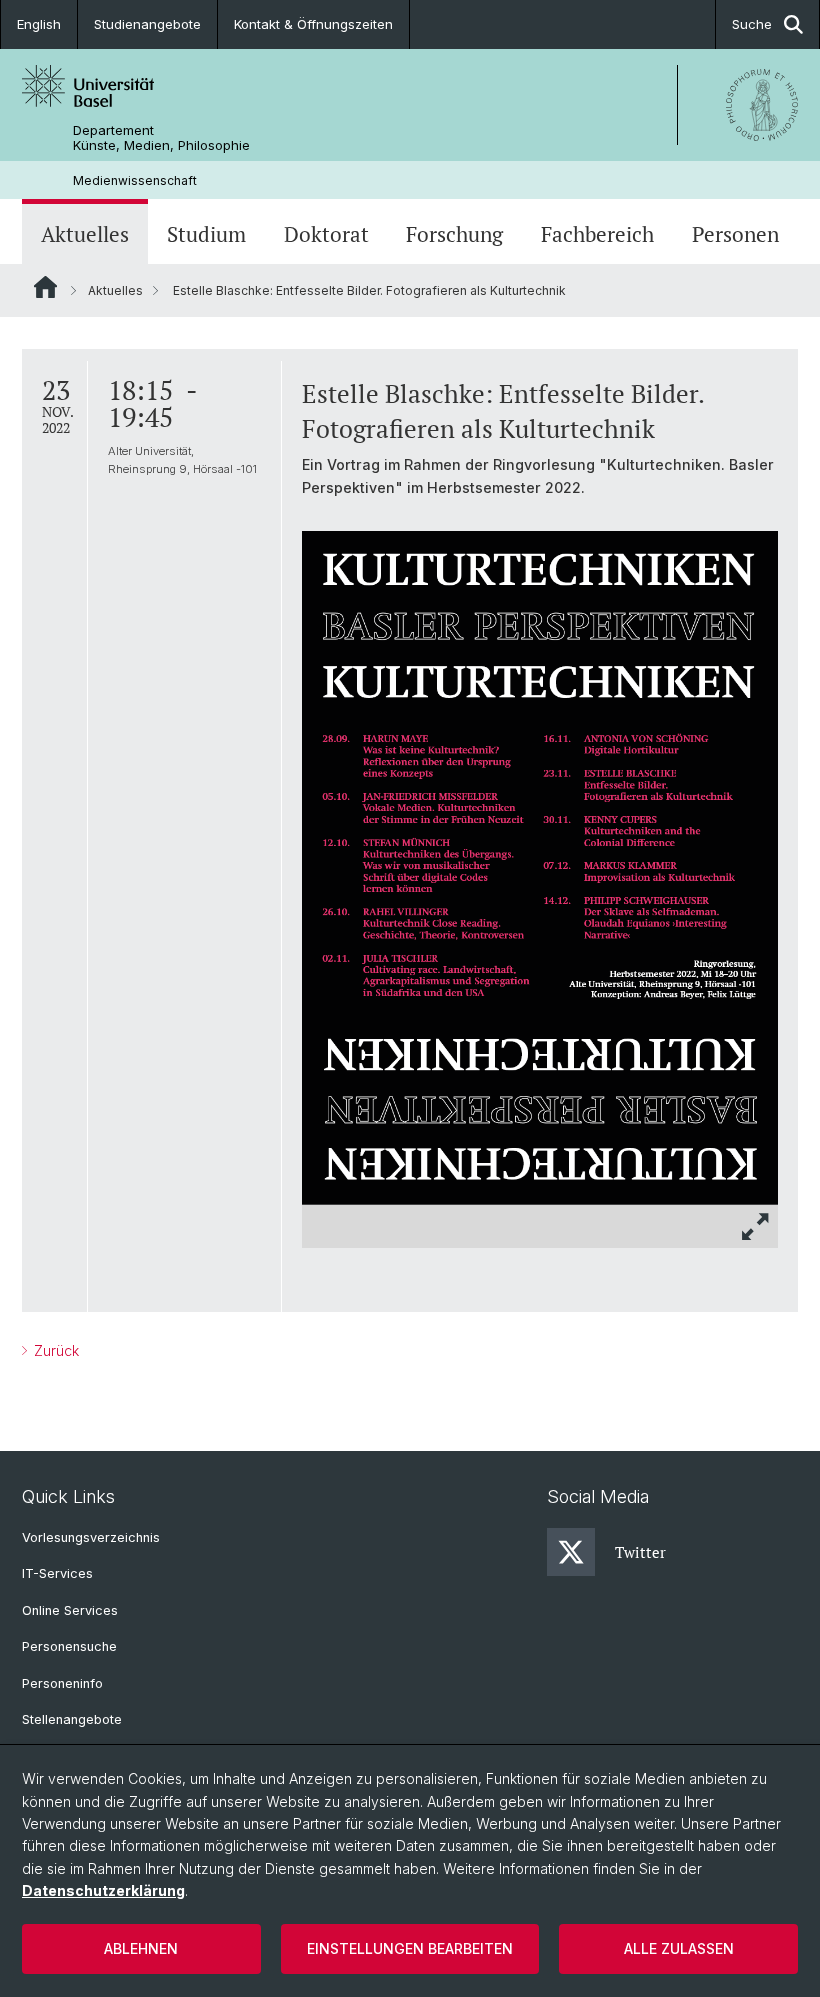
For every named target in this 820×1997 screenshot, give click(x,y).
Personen (735, 234)
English (39, 24)
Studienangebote (147, 24)
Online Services (70, 1610)
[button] (756, 1226)
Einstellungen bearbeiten (410, 1948)
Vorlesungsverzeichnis (91, 1537)
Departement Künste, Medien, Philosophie (161, 138)
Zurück (54, 1350)
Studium (206, 234)
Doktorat (326, 234)
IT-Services (57, 1573)
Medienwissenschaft (135, 180)
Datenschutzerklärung (103, 1890)
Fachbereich (597, 234)
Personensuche (69, 1646)
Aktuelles (85, 234)
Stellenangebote (72, 1719)
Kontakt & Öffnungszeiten (313, 24)
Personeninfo (62, 1683)
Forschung (454, 234)
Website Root (45, 287)
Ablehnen (141, 1948)
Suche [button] (752, 24)
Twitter (640, 1552)
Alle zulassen (679, 1948)
